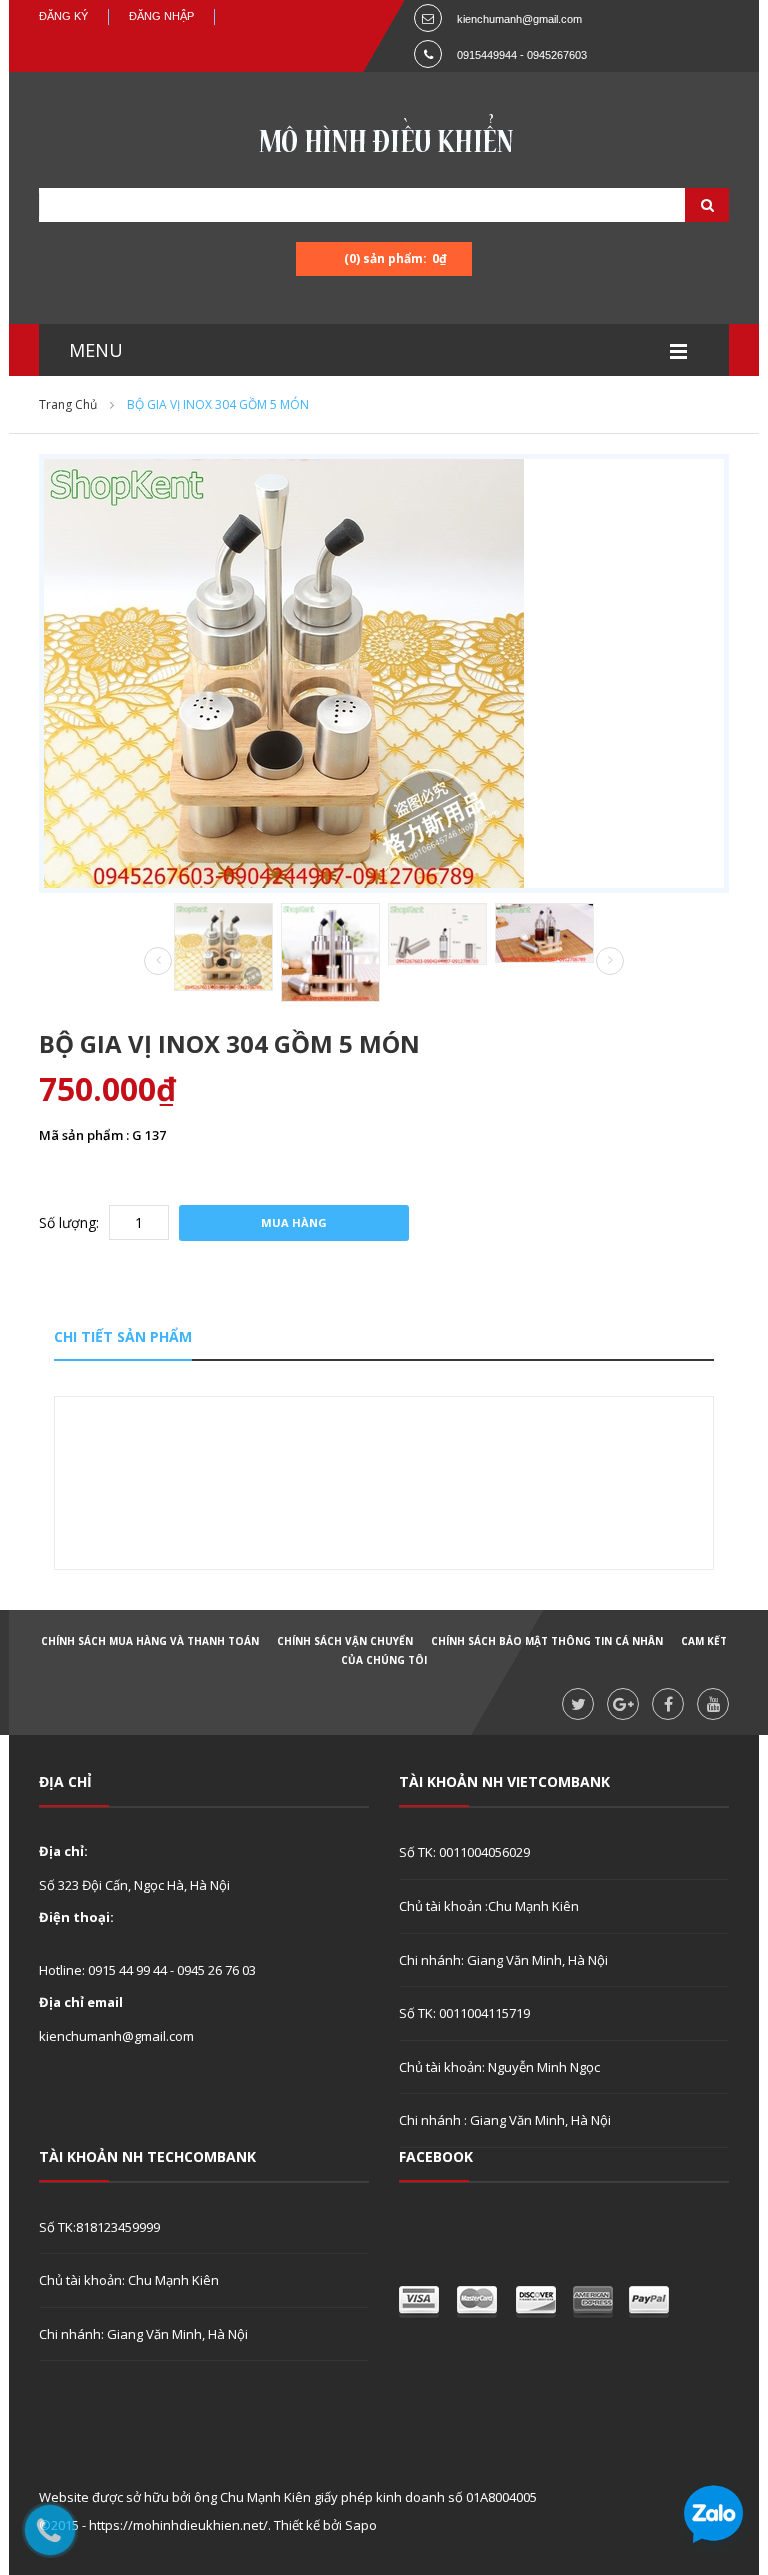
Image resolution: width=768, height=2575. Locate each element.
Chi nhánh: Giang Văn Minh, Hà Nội (503, 1960)
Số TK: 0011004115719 (464, 2013)
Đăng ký (63, 16)
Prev (158, 962)
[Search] (682, 205)
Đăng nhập (161, 16)
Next (610, 961)
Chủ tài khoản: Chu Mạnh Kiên (129, 2280)
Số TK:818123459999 (99, 2227)
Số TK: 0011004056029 (464, 1852)
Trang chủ (68, 404)
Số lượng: (69, 1222)
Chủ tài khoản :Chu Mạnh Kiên (489, 1906)
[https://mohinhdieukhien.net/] (384, 139)
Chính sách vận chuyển (345, 1641)
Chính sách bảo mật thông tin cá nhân (547, 1641)
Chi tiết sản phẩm (123, 1336)
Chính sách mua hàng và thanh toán (150, 1641)
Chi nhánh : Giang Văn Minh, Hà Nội (505, 2120)
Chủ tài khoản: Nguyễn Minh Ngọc (499, 2067)
